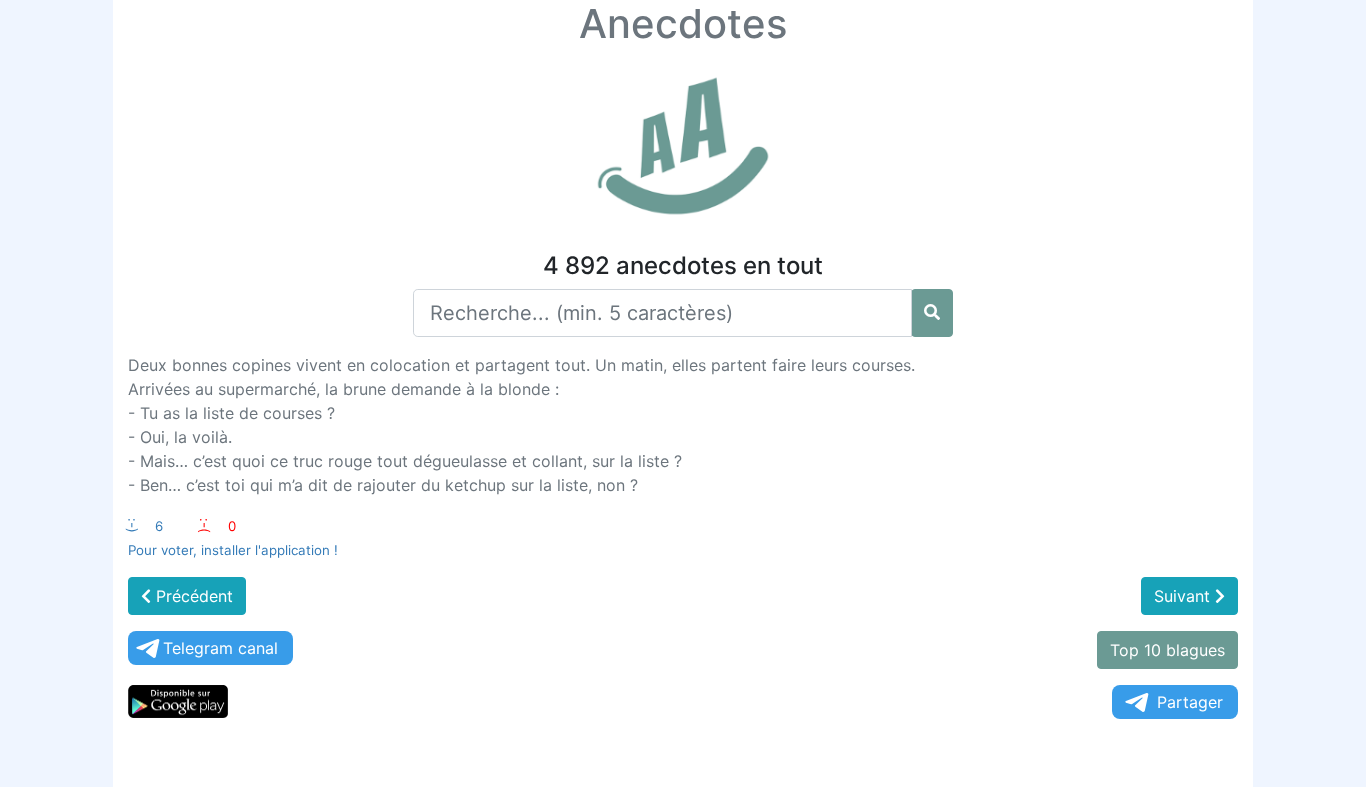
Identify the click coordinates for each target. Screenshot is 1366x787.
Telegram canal (220, 648)
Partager (1190, 702)
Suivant (1184, 596)
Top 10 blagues (1167, 650)
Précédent (192, 596)
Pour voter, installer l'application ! (233, 550)
